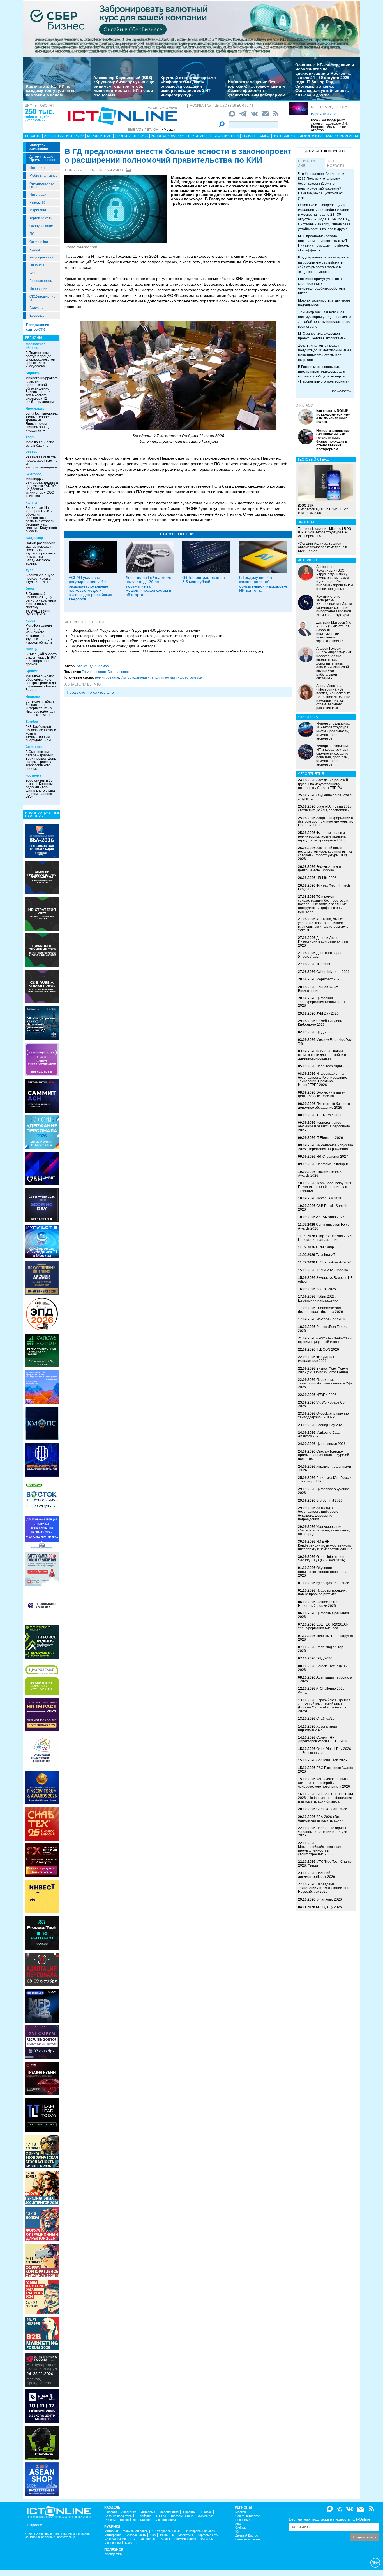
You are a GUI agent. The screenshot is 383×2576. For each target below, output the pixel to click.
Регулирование (41, 257)
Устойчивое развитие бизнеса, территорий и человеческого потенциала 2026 (324, 1783)
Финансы (37, 265)
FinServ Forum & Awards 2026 (320, 1174)
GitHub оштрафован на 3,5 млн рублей (204, 580)
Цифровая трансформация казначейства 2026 (322, 1002)
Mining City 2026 (329, 1907)
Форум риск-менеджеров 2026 (317, 1359)
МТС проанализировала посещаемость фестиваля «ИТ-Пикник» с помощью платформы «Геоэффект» (324, 243)
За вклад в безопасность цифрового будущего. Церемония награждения (318, 1514)
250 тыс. (39, 111)
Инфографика (311, 136)
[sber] (191, 28)
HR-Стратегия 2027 (332, 1157)
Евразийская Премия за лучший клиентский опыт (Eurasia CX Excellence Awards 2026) (324, 1706)
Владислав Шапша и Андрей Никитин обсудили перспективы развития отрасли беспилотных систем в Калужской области (41, 519)
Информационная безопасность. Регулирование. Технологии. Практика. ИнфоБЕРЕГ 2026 (322, 1079)
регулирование (107, 677)
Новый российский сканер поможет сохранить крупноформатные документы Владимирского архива (41, 553)
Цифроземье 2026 (331, 1444)
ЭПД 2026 (324, 1658)
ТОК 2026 (324, 964)
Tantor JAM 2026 (329, 1198)
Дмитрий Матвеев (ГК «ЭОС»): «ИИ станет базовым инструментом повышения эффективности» (334, 632)
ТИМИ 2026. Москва (332, 1270)
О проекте (35, 2525)
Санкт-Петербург (247, 2516)
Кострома (34, 775)
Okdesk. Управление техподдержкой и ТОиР (323, 1415)
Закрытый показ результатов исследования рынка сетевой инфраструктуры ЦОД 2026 (325, 854)
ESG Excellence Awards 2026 (326, 1770)
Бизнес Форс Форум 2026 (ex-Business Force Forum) (323, 1370)
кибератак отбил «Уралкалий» (38, 118)
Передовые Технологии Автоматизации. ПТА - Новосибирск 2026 (325, 1888)
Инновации (38, 289)
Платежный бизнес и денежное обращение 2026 (324, 1106)
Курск (30, 621)
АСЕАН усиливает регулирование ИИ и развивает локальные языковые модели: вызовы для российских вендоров (90, 588)
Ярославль (35, 409)
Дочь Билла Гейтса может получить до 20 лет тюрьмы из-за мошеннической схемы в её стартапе (149, 586)
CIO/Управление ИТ (42, 298)
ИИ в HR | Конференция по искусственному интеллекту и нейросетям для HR (325, 1545)
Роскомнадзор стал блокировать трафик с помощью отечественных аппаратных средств (146, 636)
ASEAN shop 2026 (330, 1217)
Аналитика (53, 136)
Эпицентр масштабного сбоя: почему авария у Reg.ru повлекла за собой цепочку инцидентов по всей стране (325, 319)
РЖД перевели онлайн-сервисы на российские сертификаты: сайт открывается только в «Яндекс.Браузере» (324, 264)
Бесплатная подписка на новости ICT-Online (330, 2519)
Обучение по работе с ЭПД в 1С (325, 797)
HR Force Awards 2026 (334, 1262)
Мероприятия (99, 136)
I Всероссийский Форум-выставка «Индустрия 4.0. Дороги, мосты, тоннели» (135, 630)
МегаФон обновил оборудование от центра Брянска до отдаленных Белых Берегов (41, 683)
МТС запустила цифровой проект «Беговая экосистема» (322, 336)
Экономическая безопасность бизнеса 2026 (320, 1310)
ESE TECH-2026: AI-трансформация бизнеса (323, 1626)
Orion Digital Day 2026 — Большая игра (325, 1751)
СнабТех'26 (325, 1719)
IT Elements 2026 (330, 1138)
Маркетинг (38, 210)
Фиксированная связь (42, 185)
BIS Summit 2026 (329, 1500)
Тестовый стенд (224, 136)
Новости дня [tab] (306, 163)
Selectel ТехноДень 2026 (322, 1668)
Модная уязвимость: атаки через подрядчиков (324, 303)
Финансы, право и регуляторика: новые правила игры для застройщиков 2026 (322, 836)
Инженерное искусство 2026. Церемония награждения (326, 1147)
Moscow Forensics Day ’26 (325, 1042)
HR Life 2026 (326, 878)
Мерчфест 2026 (329, 979)
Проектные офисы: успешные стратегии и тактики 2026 (323, 1832)
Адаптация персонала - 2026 (325, 1679)
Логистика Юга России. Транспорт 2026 (325, 1480)
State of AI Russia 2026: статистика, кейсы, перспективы (325, 808)
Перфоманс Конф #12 (334, 1164)
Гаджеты (36, 308)
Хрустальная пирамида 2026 (318, 1728)
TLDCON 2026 (328, 1349)
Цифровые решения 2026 (324, 1615)
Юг (237, 2532)
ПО (32, 234)
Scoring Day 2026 (330, 1425)
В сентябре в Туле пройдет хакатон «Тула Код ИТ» (40, 579)
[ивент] (42, 2479)
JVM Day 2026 (327, 1013)
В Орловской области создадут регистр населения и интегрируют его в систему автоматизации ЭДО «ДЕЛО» (41, 604)
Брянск (32, 671)
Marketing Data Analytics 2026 (319, 1434)
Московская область (35, 346)
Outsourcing (39, 242)
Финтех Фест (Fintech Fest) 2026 (324, 887)
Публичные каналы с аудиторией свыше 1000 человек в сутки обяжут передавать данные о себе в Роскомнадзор (167, 651)
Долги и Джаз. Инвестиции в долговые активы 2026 (323, 941)
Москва (241, 2512)
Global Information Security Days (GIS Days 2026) (322, 1559)
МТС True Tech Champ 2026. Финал (325, 1863)
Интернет (37, 168)
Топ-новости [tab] (336, 163)
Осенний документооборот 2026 (317, 1875)
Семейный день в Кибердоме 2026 (321, 1023)
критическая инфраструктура (179, 677)
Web (33, 273)
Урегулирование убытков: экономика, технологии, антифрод (324, 1530)
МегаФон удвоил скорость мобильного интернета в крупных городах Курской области (39, 634)
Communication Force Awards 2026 (324, 1226)
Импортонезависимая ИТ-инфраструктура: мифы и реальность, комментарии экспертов (334, 731)
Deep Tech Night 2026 (333, 1066)
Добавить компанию (325, 151)
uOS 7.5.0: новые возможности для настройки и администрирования (322, 1055)
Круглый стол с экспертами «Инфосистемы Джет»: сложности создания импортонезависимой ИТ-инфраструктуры (188, 86)
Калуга (31, 503)
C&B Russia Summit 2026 (323, 1208)
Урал (239, 2524)
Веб (153, 2535)
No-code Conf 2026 (331, 1319)
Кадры (35, 250)
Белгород (34, 474)
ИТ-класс (304, 405)
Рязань (31, 452)
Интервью (75, 136)
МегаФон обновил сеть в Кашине (40, 444)
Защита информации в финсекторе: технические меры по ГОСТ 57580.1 (326, 822)
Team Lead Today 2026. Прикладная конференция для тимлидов (326, 1187)
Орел (30, 589)
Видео (264, 136)
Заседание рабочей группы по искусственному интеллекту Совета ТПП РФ (323, 784)
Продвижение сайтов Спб (90, 692)
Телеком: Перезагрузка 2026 (326, 1638)
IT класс (141, 136)
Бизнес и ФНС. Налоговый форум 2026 (319, 1604)
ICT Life (161, 2516)
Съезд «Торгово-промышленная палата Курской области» (324, 1455)
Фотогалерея (285, 136)
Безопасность (41, 281)
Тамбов (32, 722)
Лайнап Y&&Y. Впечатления (318, 989)
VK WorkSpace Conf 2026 (323, 1404)
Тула (30, 570)
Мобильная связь (43, 176)
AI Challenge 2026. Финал (322, 1690)
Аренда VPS (113, 2554)
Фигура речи (207, 2516)
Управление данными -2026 (325, 1468)
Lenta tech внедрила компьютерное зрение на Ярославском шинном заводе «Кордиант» (42, 422)
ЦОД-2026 (324, 1032)
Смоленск (34, 747)
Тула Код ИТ (326, 1255)
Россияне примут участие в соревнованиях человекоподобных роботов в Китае (322, 286)
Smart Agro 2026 (329, 1899)
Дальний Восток (247, 2536)
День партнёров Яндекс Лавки (320, 955)
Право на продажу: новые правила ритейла (322, 1592)
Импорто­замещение (39, 147)
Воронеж (33, 373)
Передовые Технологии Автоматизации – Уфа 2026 (325, 1383)
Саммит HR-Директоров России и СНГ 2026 (323, 1739)
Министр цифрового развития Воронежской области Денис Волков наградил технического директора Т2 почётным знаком (42, 390)
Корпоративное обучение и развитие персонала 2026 (324, 1126)
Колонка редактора (329, 107)
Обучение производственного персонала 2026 (323, 1572)
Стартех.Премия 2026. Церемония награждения (325, 1238)
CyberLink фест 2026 (333, 972)
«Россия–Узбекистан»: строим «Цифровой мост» (325, 1340)
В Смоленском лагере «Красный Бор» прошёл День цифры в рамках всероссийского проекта (41, 760)
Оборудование (41, 226)
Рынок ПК (37, 202)
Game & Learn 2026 (332, 1809)
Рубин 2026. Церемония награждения (318, 1298)
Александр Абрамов (104, 170)
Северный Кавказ (248, 2539)
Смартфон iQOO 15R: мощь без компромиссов (323, 509)
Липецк (31, 649)
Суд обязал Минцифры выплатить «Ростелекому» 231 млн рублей (127, 641)
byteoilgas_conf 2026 (333, 1583)
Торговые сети (41, 218)
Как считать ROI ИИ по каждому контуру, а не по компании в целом (51, 91)
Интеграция (39, 195)
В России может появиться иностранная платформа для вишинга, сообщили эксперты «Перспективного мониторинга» (324, 374)
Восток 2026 (326, 1289)
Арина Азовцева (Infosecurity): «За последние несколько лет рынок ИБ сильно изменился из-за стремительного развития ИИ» (333, 697)
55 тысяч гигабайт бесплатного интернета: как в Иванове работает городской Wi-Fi (40, 708)
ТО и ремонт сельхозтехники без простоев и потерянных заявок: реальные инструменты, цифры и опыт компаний (323, 904)
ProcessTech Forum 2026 (322, 1329)
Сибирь (241, 2528)
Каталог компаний (342, 136)
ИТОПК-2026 (326, 1395)
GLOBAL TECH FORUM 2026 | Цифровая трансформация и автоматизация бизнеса (326, 1798)
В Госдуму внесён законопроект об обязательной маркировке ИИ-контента (263, 584)
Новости (33, 136)
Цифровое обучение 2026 (324, 1491)
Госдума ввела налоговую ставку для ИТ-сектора (113, 646)
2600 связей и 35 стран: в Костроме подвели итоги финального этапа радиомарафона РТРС (40, 789)
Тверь (30, 437)
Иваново (33, 696)
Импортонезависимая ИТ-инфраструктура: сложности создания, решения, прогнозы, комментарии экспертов (334, 755)
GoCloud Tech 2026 (332, 1760)
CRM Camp (325, 1247)
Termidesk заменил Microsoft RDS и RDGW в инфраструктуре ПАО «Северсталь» (325, 532)
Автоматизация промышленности (44, 158)
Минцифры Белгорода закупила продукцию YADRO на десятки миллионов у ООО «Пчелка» (42, 488)
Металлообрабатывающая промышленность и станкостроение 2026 (320, 1850)
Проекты (123, 136)
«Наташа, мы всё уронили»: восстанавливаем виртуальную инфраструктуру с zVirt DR (323, 925)
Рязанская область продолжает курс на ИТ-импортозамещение (42, 462)
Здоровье (37, 316)
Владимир (34, 538)
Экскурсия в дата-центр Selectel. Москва (321, 869)
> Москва (168, 130)
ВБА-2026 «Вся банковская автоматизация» (321, 1819)
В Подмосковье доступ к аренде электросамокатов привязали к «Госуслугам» (40, 360)
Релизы (249, 136)
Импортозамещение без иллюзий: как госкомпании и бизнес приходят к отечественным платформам (257, 88)
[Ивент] (42, 841)
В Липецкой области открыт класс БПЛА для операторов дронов (42, 659)
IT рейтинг (197, 136)
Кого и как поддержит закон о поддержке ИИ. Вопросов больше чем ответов (329, 125)
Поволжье (242, 2520)
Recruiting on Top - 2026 (322, 1649)
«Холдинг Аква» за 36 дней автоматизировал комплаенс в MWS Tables (322, 547)
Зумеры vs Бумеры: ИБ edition (325, 1280)
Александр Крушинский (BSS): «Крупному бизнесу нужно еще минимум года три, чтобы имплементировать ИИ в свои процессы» (124, 86)
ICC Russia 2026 (329, 1115)
